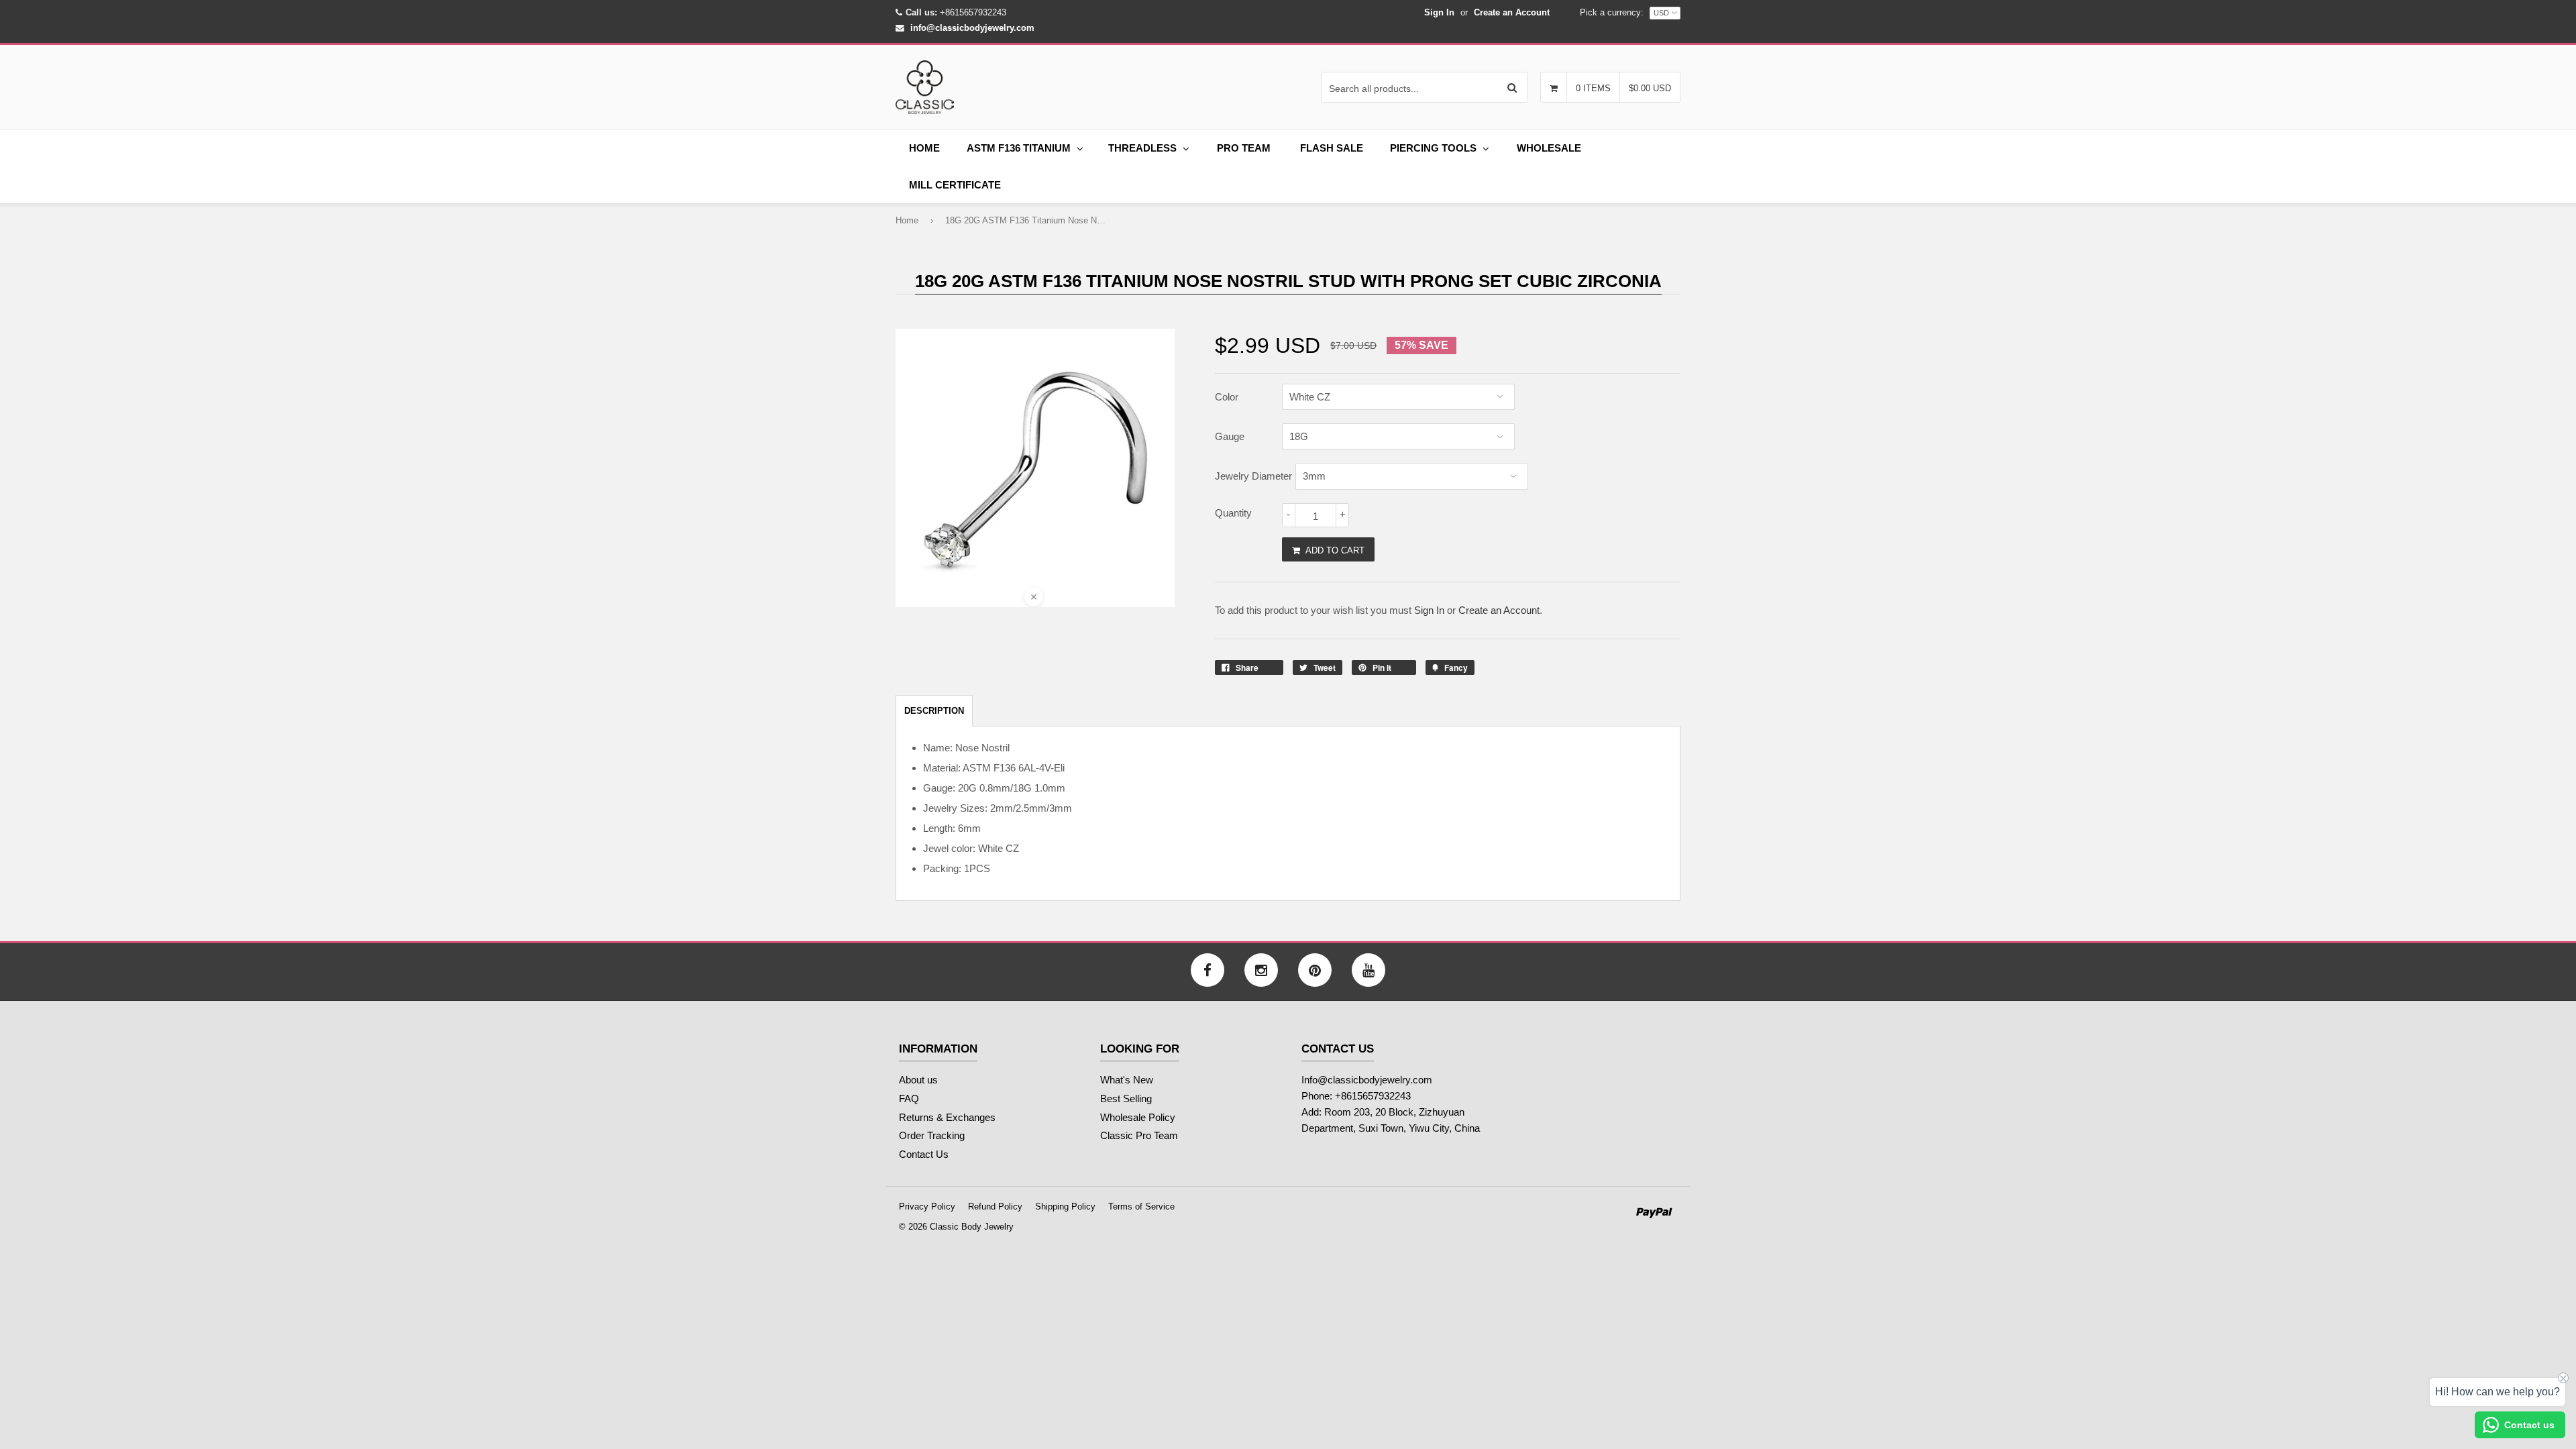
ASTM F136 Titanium (1019, 148)
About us (918, 1080)
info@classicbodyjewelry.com (972, 28)
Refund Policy (995, 1206)
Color (1227, 397)
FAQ (909, 1098)
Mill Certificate (955, 185)
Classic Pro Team (1139, 1135)
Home (924, 148)
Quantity (1233, 513)
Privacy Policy (927, 1206)
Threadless (1142, 148)
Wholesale (1549, 148)
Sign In (1439, 12)
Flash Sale (1332, 148)
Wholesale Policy (1138, 1117)
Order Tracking (932, 1135)
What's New (1127, 1080)
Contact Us (924, 1154)
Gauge (1230, 436)
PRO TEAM (1244, 148)
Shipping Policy (1065, 1206)
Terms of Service (1141, 1206)
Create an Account (1512, 12)
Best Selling (1126, 1098)
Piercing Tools (1433, 148)
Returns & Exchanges (947, 1117)
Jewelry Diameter (1253, 476)
